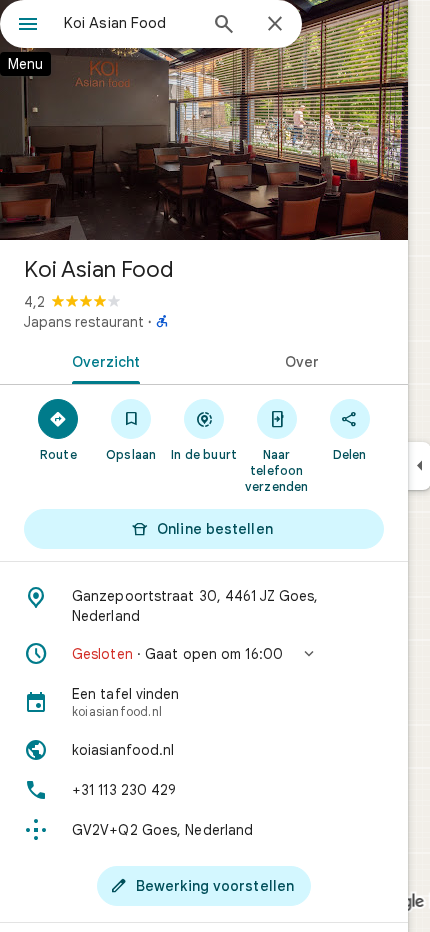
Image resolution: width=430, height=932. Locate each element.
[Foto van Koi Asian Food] (204, 120)
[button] (204, 654)
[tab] (102, 360)
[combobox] (130, 23)
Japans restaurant (84, 322)
